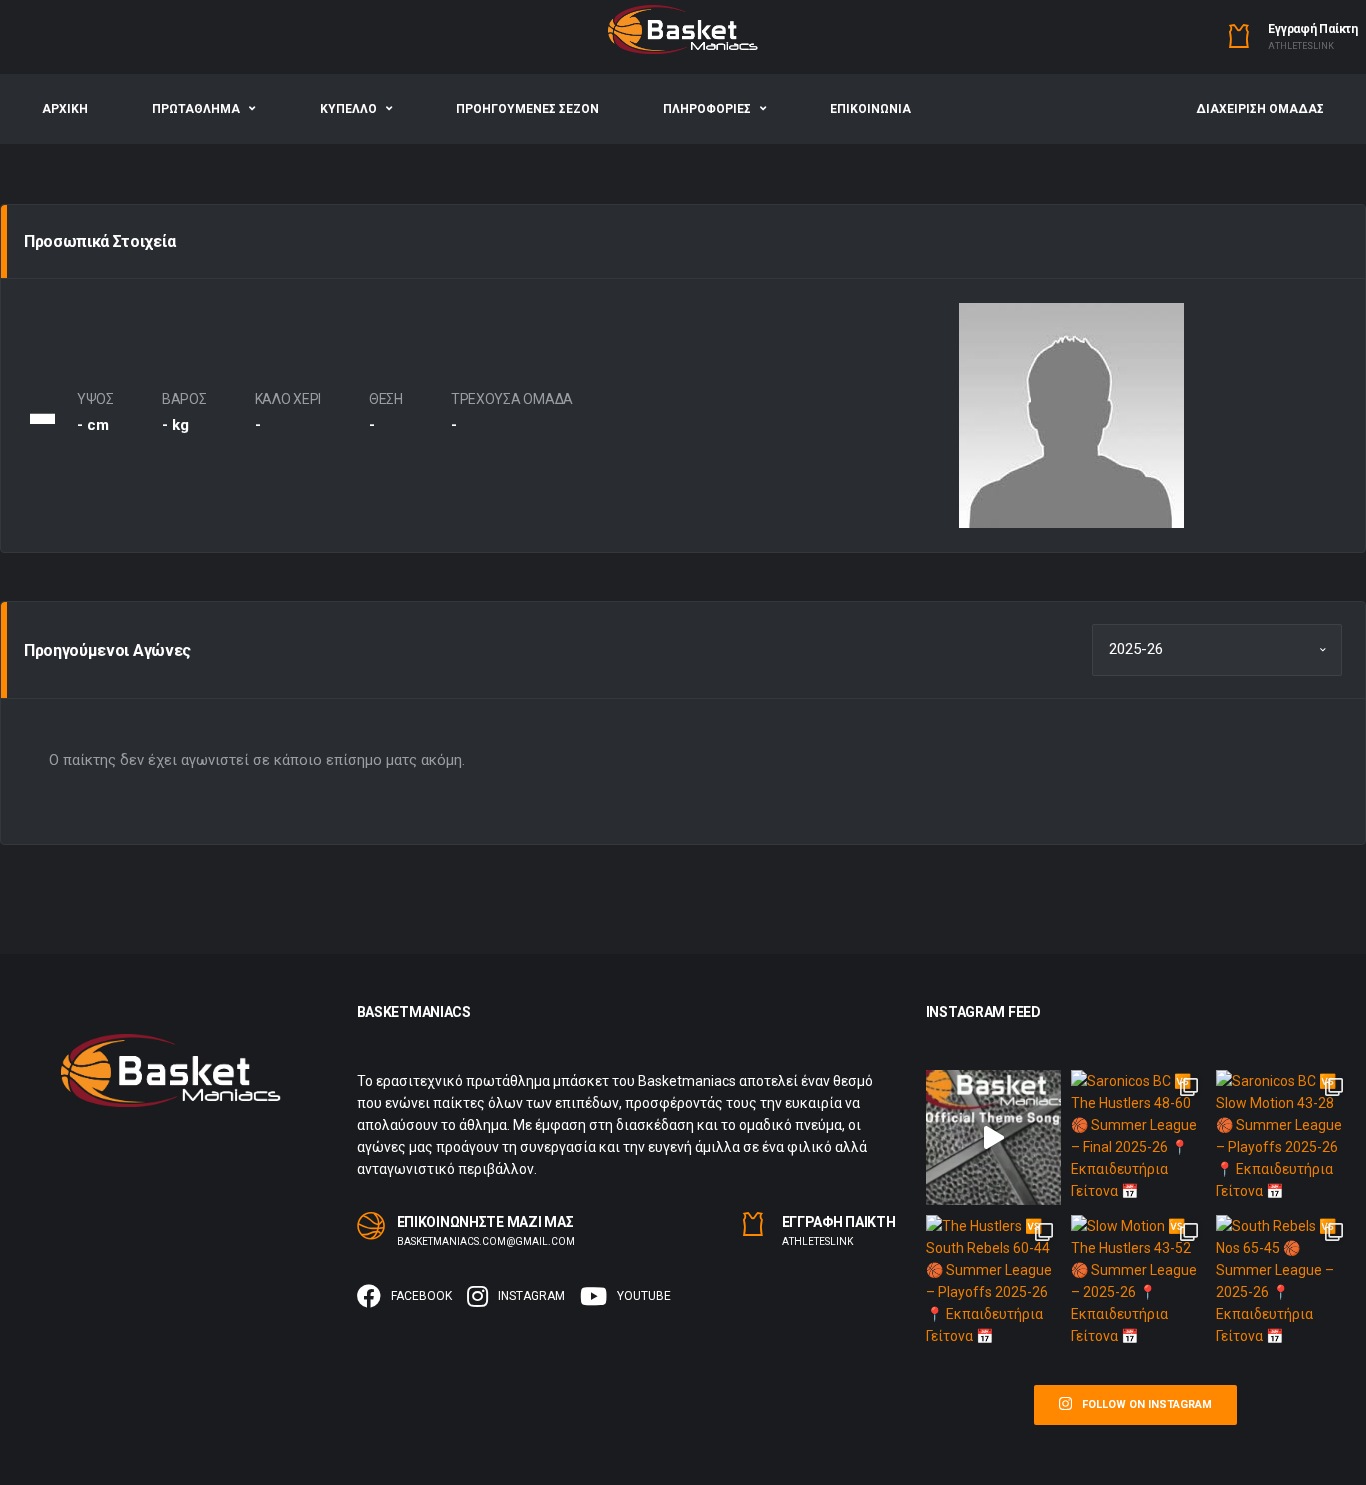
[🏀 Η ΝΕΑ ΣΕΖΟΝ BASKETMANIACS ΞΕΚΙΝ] (993, 1137)
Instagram (531, 1296)
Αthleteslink (1301, 46)
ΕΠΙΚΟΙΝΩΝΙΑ (870, 109)
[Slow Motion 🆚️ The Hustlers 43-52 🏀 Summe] (1138, 1282)
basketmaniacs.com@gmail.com (486, 1241)
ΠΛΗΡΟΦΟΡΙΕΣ (707, 109)
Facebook (421, 1296)
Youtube (644, 1296)
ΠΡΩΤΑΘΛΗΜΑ (196, 109)
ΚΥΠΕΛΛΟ (348, 109)
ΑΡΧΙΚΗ (65, 109)
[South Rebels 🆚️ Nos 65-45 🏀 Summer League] (1283, 1282)
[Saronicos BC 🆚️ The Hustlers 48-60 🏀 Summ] (1138, 1137)
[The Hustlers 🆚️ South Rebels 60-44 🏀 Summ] (993, 1282)
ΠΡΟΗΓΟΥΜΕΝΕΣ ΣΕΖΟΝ (527, 109)
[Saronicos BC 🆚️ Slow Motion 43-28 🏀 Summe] (1283, 1137)
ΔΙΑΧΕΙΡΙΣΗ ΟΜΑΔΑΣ (1260, 109)
